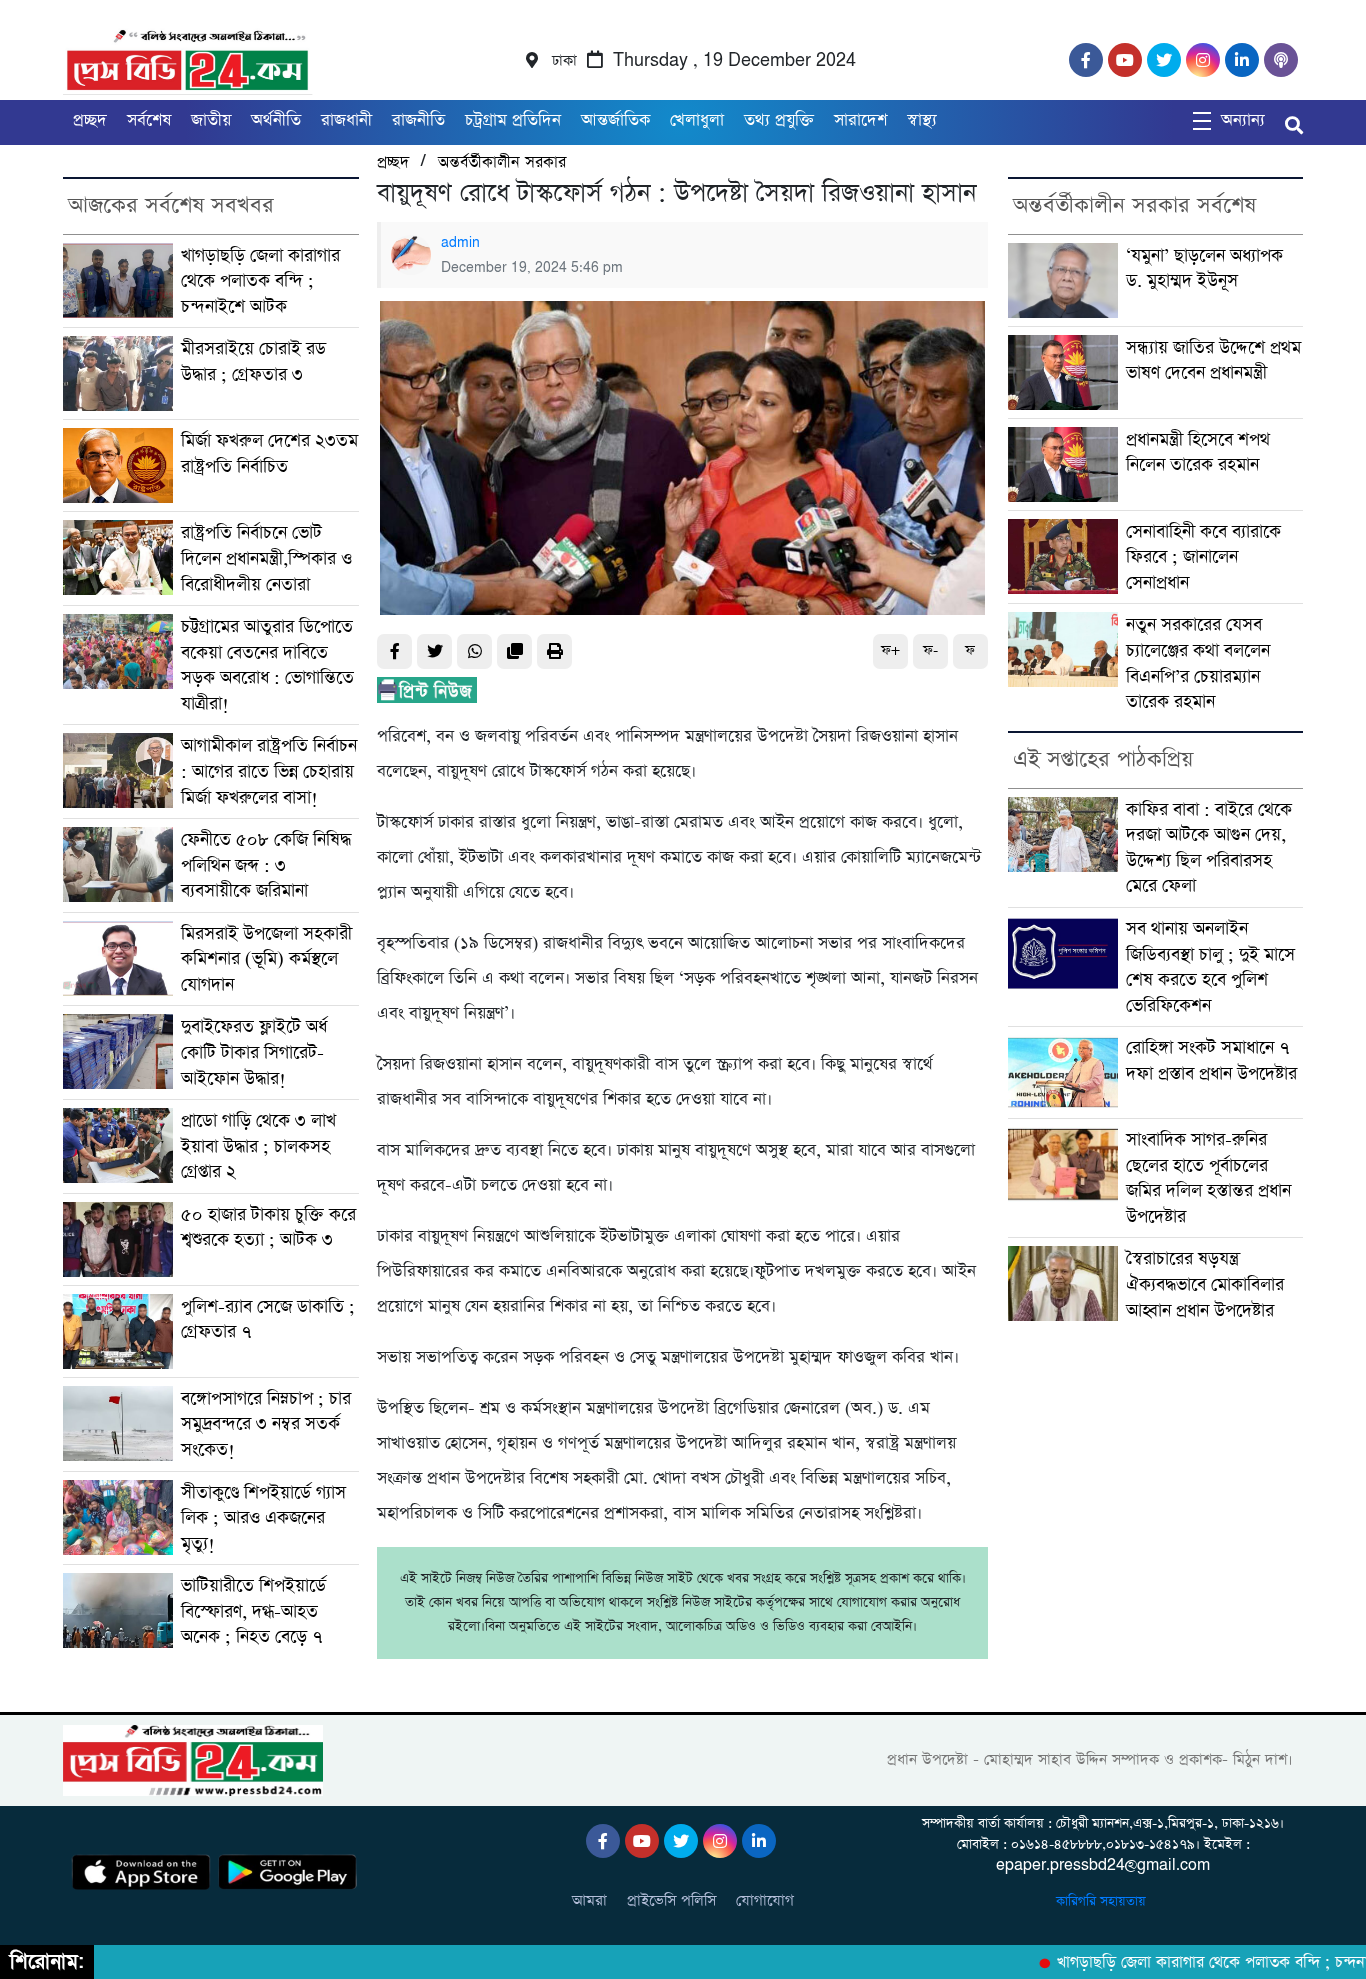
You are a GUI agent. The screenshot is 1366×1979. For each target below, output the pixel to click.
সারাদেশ (860, 120)
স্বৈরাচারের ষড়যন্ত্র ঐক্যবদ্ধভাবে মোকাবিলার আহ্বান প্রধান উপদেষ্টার (1205, 1284)
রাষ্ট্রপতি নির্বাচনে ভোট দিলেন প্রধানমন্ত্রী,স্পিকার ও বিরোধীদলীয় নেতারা (266, 558)
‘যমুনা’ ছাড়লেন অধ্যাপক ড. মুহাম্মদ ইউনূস (1204, 268)
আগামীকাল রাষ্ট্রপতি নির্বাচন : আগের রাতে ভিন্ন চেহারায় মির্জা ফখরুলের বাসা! (269, 771)
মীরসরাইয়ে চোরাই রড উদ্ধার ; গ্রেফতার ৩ (253, 361)
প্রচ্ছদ (90, 120)
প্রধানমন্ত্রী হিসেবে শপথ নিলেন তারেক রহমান (1198, 452)
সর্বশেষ (149, 120)
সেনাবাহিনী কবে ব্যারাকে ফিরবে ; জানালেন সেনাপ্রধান (1203, 557)
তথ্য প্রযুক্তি (779, 120)
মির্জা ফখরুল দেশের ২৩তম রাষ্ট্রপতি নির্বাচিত (269, 453)
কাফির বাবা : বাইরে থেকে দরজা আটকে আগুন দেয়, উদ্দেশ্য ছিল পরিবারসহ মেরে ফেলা (1209, 848)
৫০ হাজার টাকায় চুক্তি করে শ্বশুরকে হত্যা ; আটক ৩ (268, 1227)
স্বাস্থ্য (922, 120)
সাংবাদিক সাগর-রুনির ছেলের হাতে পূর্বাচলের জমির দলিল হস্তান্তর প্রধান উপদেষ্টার (1208, 1178)
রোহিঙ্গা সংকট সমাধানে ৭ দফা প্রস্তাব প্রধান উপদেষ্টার (1211, 1060)
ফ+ (890, 650)
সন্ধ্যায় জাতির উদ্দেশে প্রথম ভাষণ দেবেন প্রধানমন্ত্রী (1213, 360)
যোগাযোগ (765, 1900)
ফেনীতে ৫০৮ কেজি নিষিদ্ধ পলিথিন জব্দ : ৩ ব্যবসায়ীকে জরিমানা (266, 865)
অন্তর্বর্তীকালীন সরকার (502, 162)
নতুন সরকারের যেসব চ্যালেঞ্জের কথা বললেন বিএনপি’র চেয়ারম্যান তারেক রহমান (1198, 663)
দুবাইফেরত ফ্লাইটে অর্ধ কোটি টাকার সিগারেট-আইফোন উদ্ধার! (254, 1052)
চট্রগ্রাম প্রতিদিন (513, 120)
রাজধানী (346, 120)
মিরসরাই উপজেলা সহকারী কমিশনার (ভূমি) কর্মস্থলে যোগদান (266, 959)
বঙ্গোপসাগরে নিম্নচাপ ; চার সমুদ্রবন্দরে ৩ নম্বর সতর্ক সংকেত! (266, 1424)
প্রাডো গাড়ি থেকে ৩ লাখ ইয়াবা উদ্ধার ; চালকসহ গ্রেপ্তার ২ (258, 1146)
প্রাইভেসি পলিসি (671, 1900)
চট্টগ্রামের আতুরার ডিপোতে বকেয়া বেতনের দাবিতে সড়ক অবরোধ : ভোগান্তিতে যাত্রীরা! (267, 665)
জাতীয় (211, 120)
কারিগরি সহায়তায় (1103, 1901)
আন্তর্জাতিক (615, 120)
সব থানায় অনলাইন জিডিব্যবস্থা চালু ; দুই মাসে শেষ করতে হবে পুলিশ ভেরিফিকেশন (1210, 967)
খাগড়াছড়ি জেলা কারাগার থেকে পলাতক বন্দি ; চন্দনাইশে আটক (260, 281)
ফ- (930, 650)
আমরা (589, 1900)
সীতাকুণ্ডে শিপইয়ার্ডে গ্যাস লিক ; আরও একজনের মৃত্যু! (263, 1518)
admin (460, 243)
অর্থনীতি (276, 120)
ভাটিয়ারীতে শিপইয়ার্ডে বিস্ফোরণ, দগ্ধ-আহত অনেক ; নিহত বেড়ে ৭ (253, 1611)
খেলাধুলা (697, 120)
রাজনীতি (418, 120)
